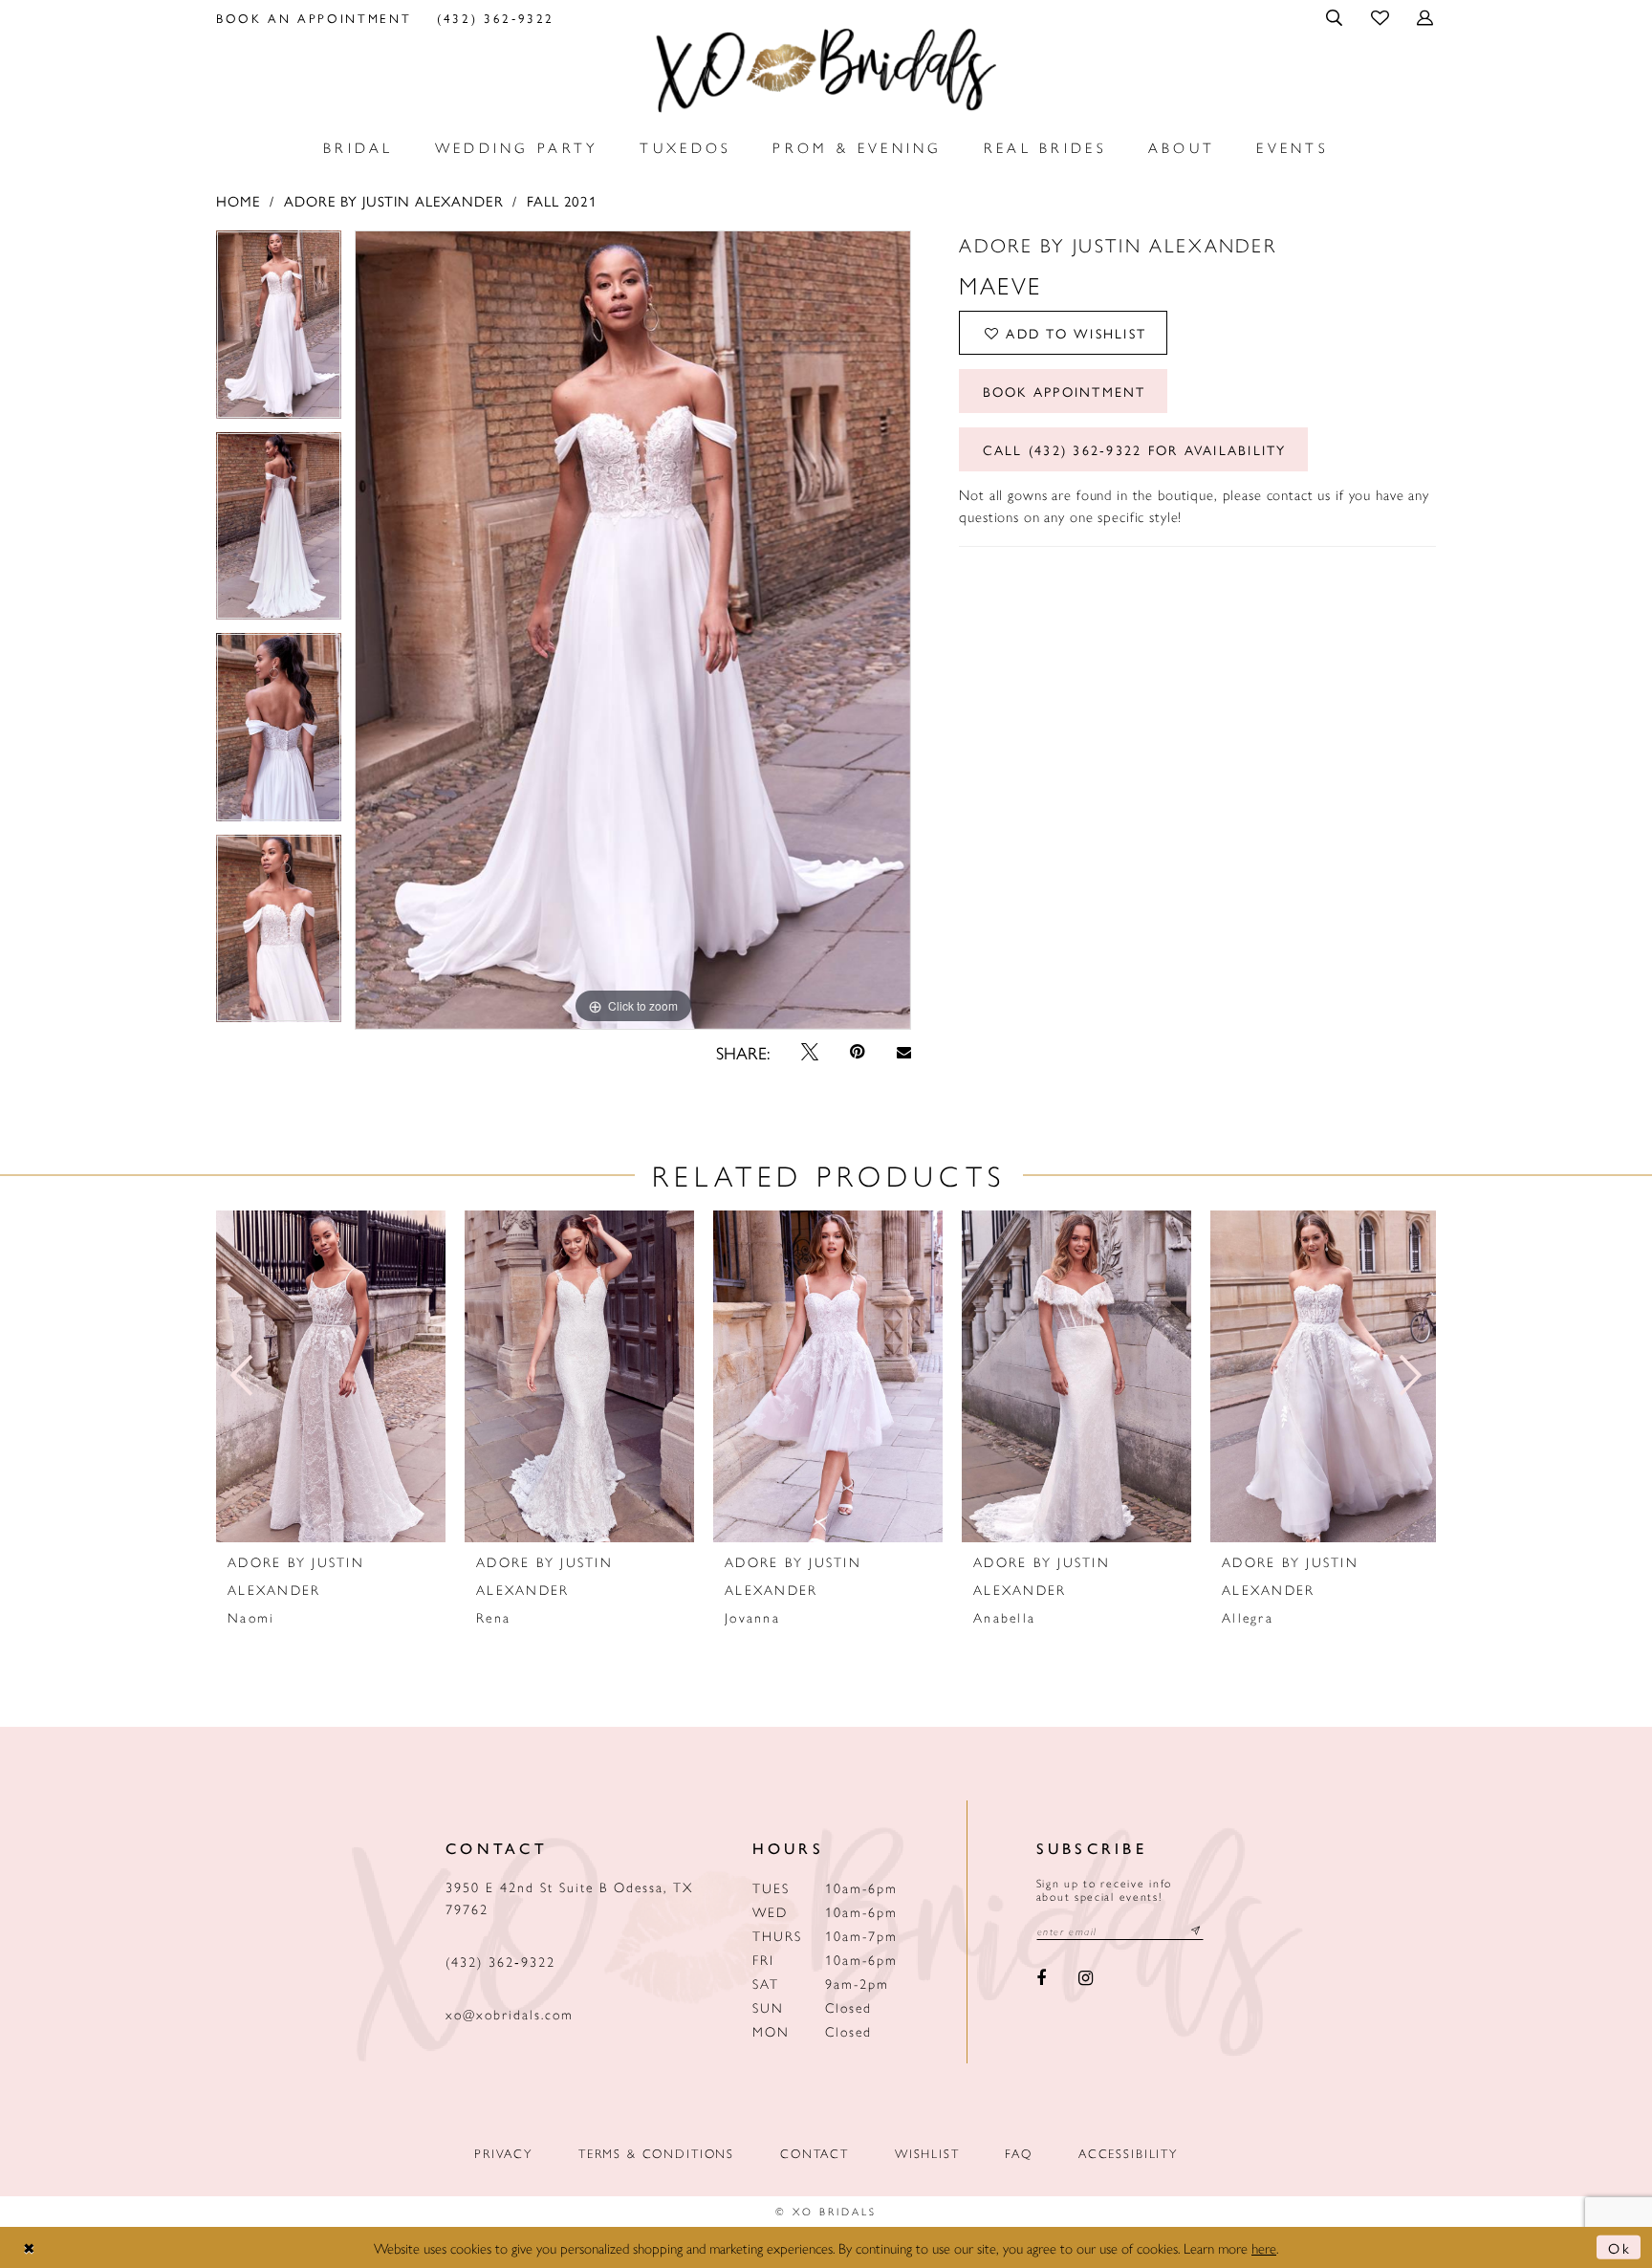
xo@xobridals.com (510, 2014)
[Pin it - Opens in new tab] (858, 1052)
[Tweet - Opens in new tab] (810, 1052)
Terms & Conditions (656, 2153)
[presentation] (331, 1376)
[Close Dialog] (30, 2247)
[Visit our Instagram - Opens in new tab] (1086, 1979)
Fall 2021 (562, 200)
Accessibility (1128, 2153)
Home (238, 200)
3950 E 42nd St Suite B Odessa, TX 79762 (569, 1897)
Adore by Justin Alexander (394, 200)
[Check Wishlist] (1381, 17)
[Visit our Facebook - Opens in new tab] (1042, 1979)
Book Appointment (1065, 391)
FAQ (1019, 2153)
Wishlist (927, 2153)
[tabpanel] (279, 331)
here (1264, 2247)
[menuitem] (314, 17)
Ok (1619, 2247)
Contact (815, 2153)
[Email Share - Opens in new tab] (903, 1052)
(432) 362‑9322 (500, 1961)
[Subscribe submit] (1196, 1931)
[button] (1336, 17)
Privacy (503, 2153)
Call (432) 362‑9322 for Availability (1135, 449)
